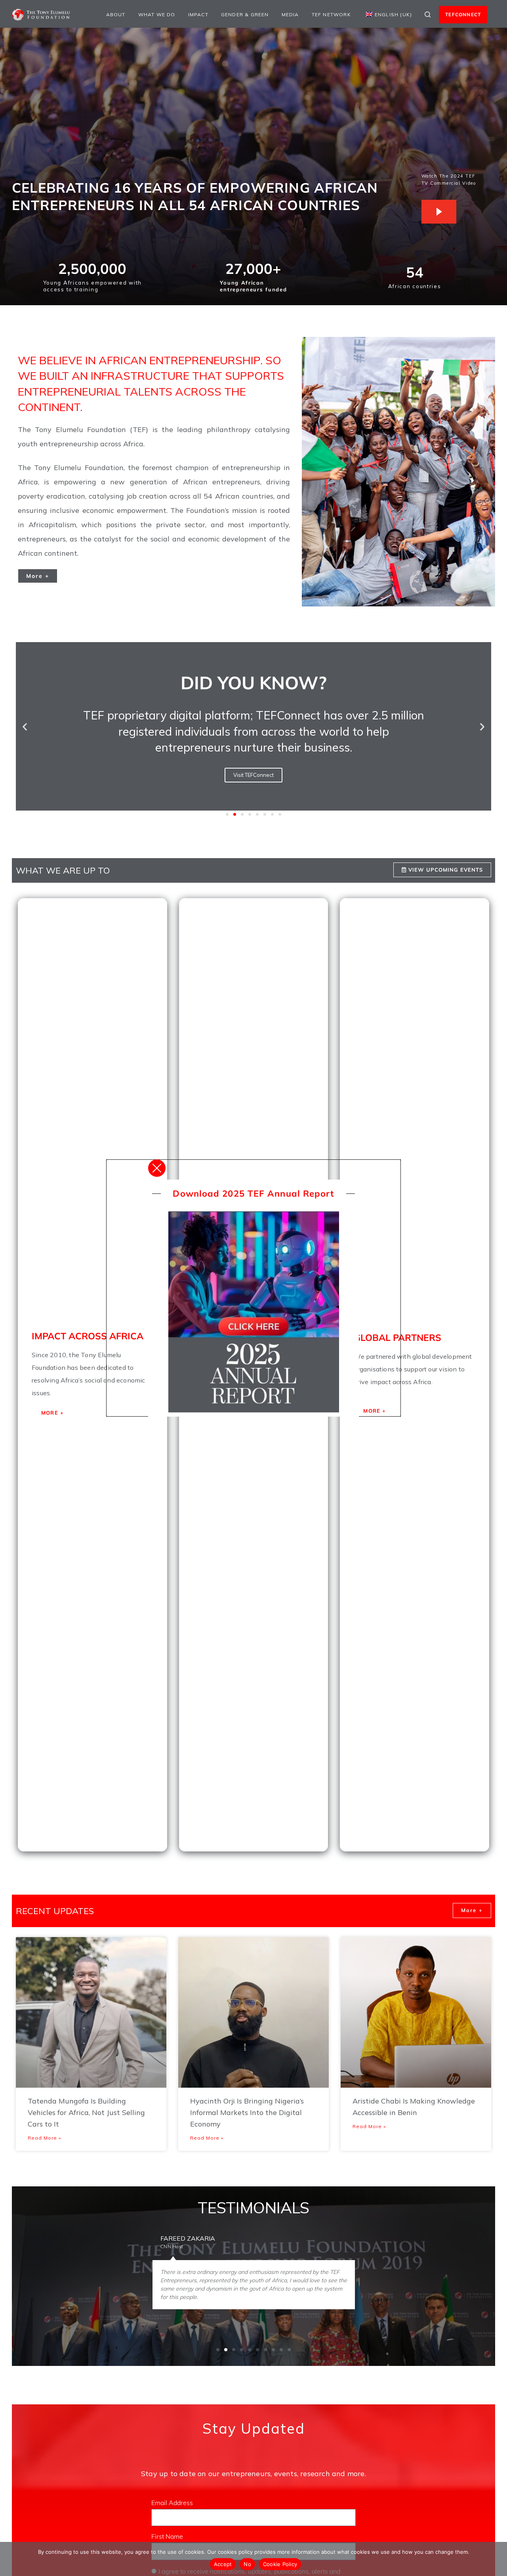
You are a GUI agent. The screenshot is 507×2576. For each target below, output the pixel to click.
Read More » (44, 2138)
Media (290, 14)
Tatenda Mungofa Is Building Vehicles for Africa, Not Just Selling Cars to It (86, 2112)
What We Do (157, 14)
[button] (25, 726)
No (247, 2564)
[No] (497, 2559)
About (116, 14)
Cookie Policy (280, 2564)
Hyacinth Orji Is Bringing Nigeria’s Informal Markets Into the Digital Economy (247, 2112)
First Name (168, 2536)
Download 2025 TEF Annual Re (244, 1193)
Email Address (173, 2503)
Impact (198, 14)
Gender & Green (245, 14)
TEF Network (331, 14)
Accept (223, 2564)
